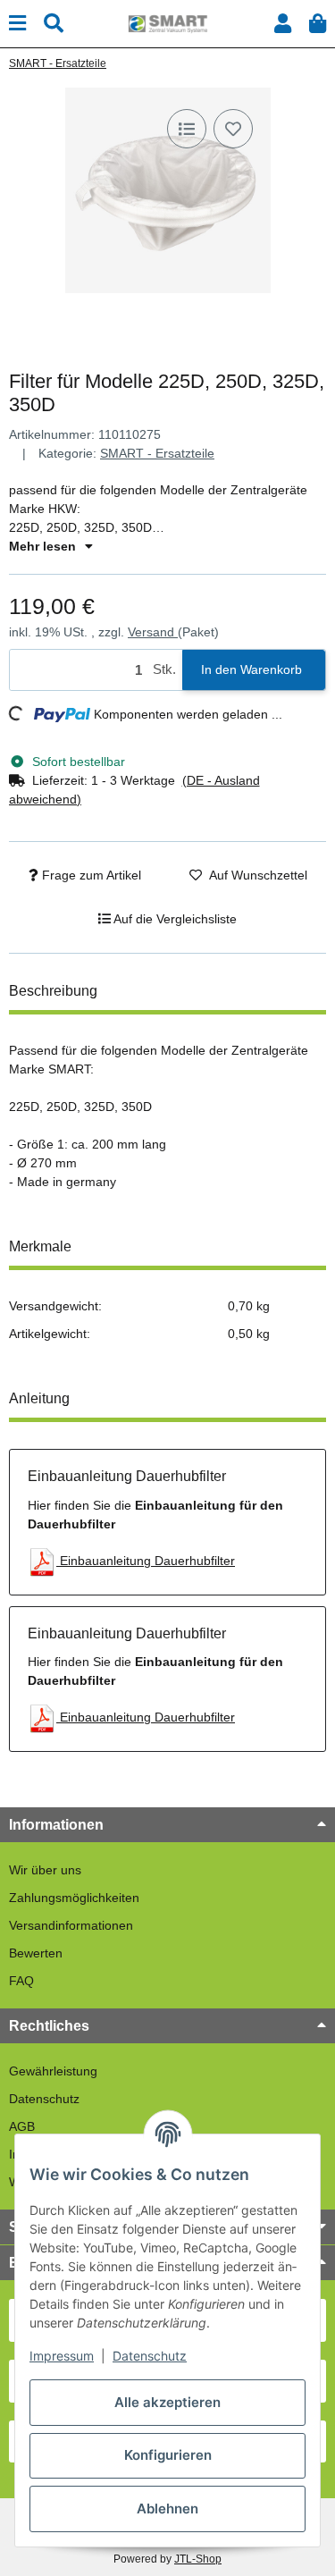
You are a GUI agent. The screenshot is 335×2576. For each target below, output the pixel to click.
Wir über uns (45, 1870)
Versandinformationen (71, 1925)
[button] (283, 24)
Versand (153, 632)
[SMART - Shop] (167, 22)
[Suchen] (54, 24)
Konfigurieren (168, 2455)
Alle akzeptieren (167, 2402)
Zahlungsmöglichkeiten (74, 1898)
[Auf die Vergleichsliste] (187, 129)
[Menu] (17, 24)
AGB (22, 2126)
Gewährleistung (53, 2071)
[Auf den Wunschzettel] (233, 129)
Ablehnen (167, 2509)
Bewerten (36, 1953)
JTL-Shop (198, 2559)
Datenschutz (44, 2099)
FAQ (21, 1981)
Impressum (62, 2356)
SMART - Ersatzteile (157, 453)
